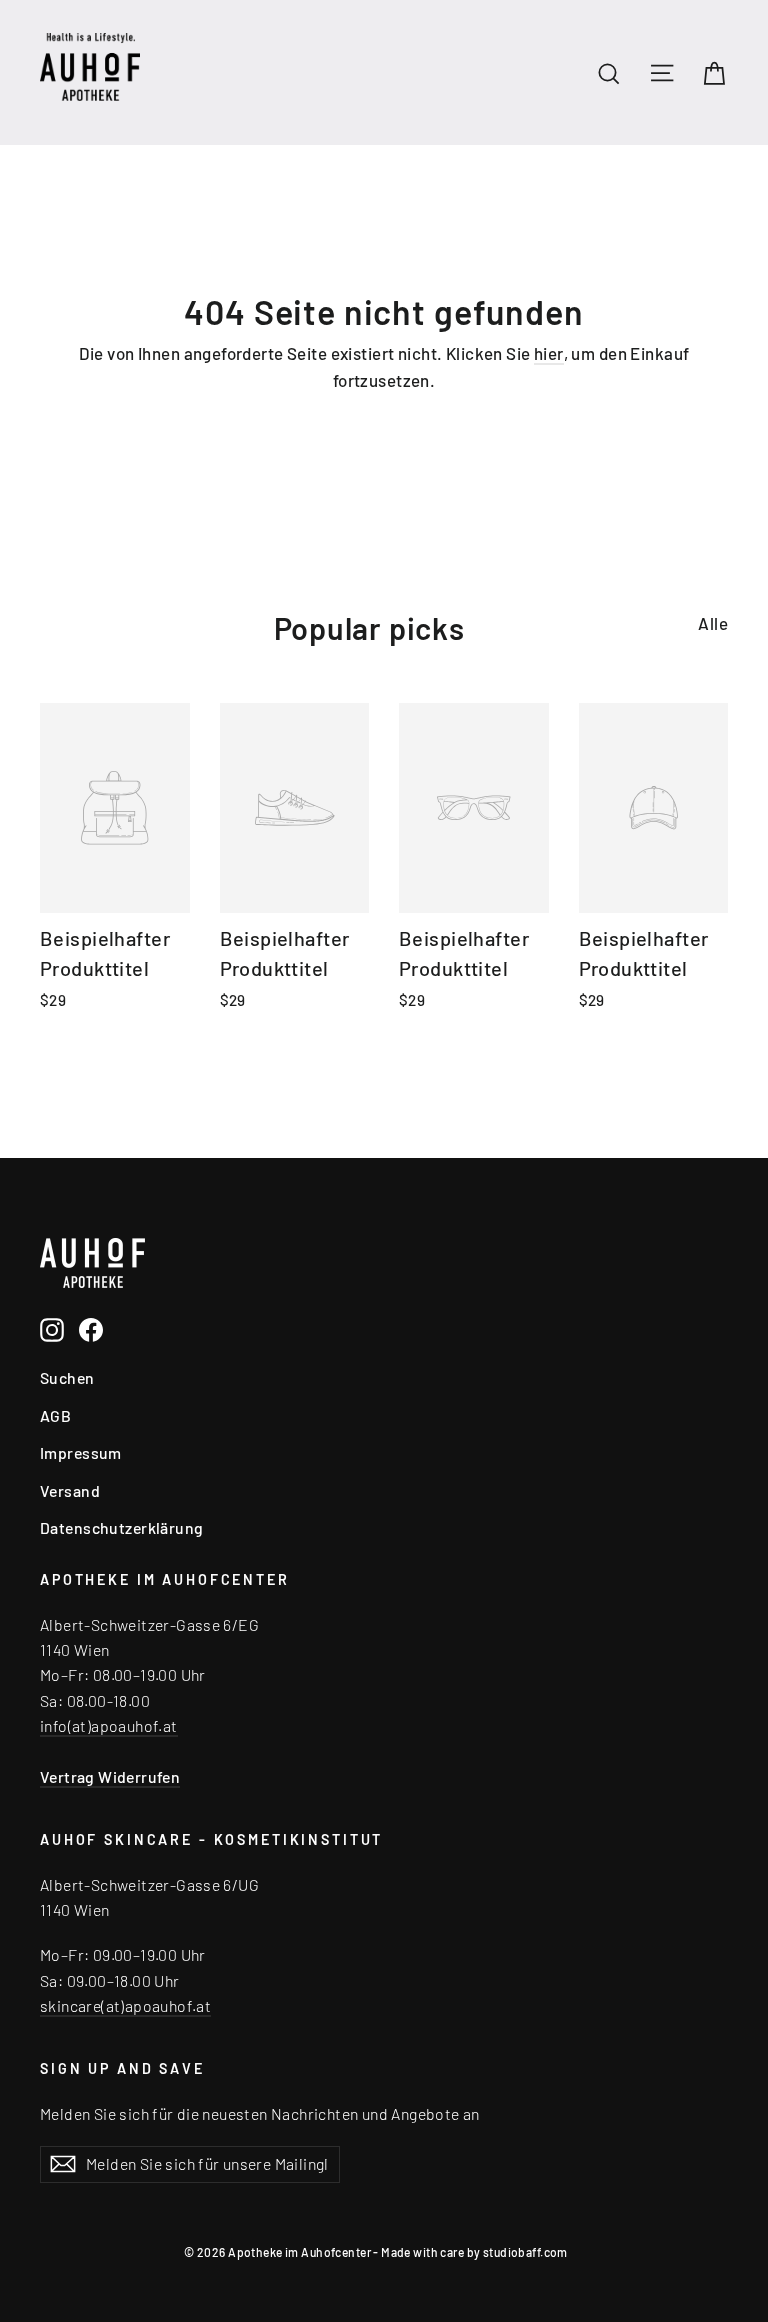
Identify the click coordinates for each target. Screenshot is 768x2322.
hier (549, 353)
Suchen (67, 1377)
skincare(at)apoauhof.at (125, 2005)
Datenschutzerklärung (122, 1527)
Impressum (81, 1452)
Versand (70, 1490)
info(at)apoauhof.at (109, 1725)
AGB (55, 1415)
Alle (713, 623)
